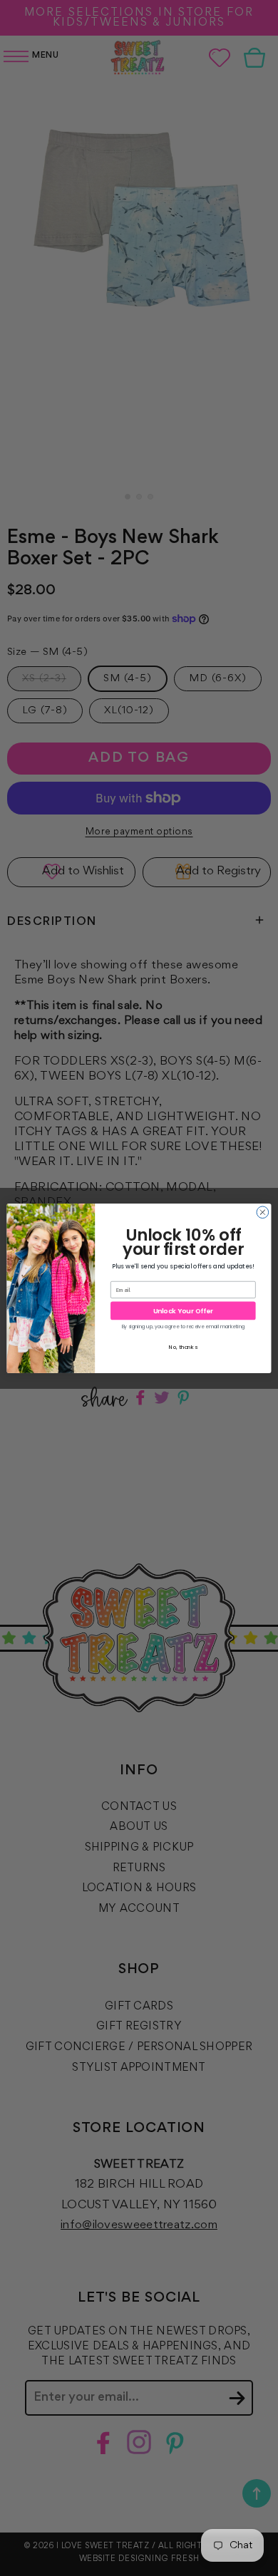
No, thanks (183, 1346)
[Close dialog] (263, 1212)
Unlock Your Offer (183, 1310)
